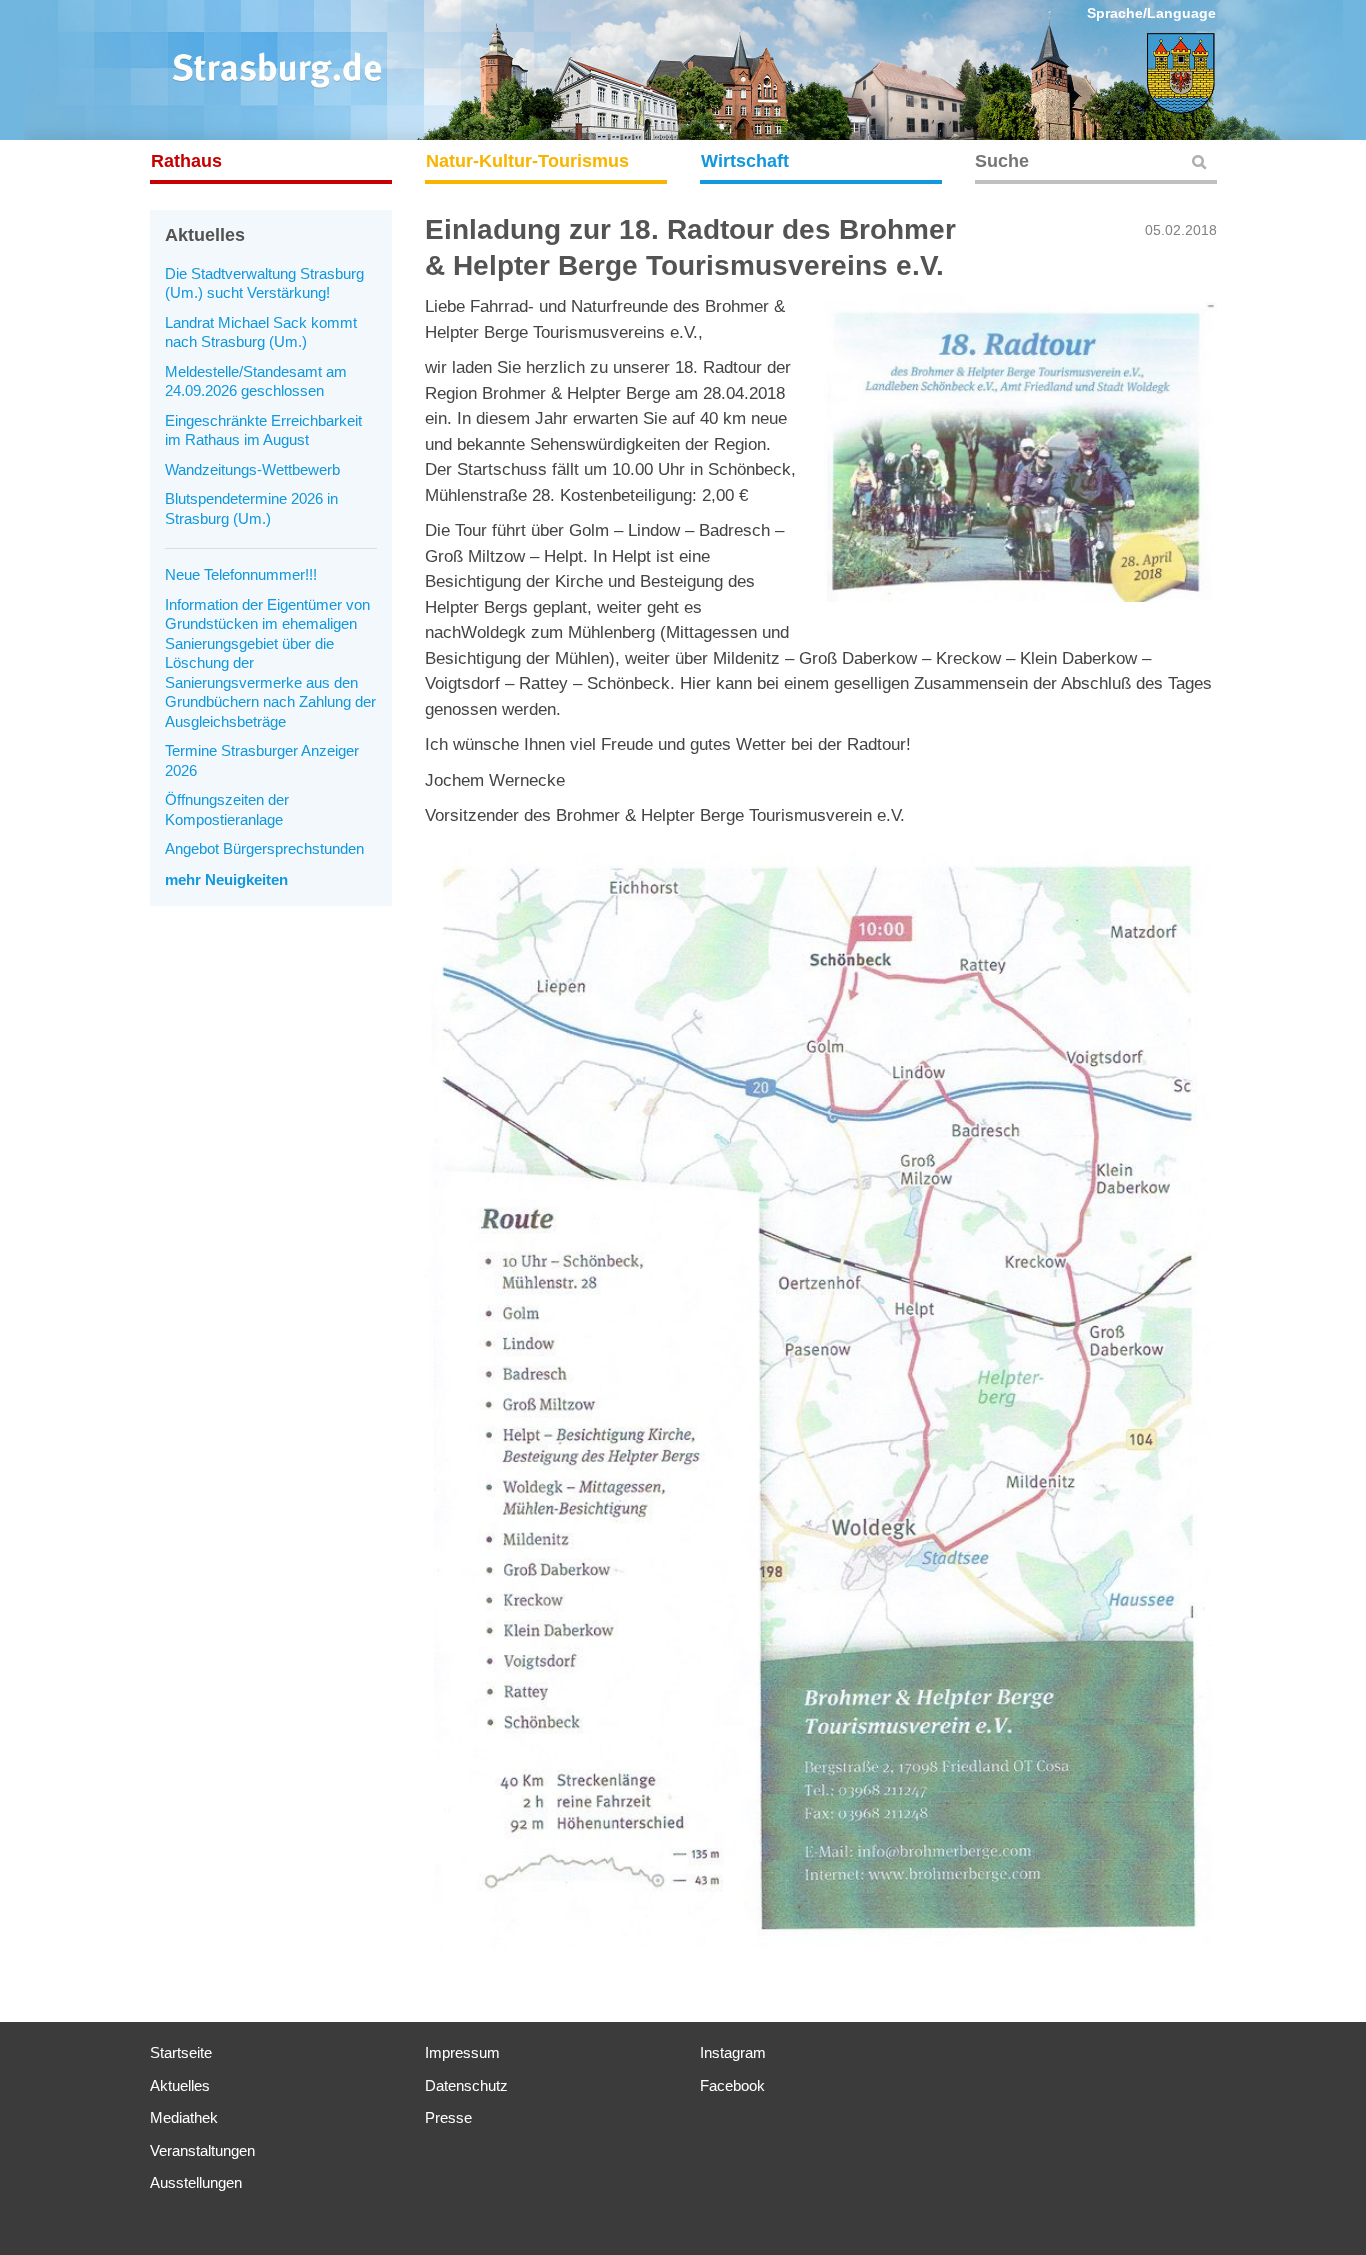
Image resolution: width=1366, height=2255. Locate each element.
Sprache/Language (1151, 13)
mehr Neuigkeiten (226, 879)
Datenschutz (466, 2085)
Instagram (733, 2052)
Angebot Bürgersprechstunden (264, 848)
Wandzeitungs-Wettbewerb (252, 469)
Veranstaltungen (202, 2150)
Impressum (462, 2052)
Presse (448, 2117)
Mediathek (184, 2117)
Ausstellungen (196, 2182)
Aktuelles (180, 2085)
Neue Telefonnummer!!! (241, 574)
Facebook (732, 2085)
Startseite (181, 2052)
